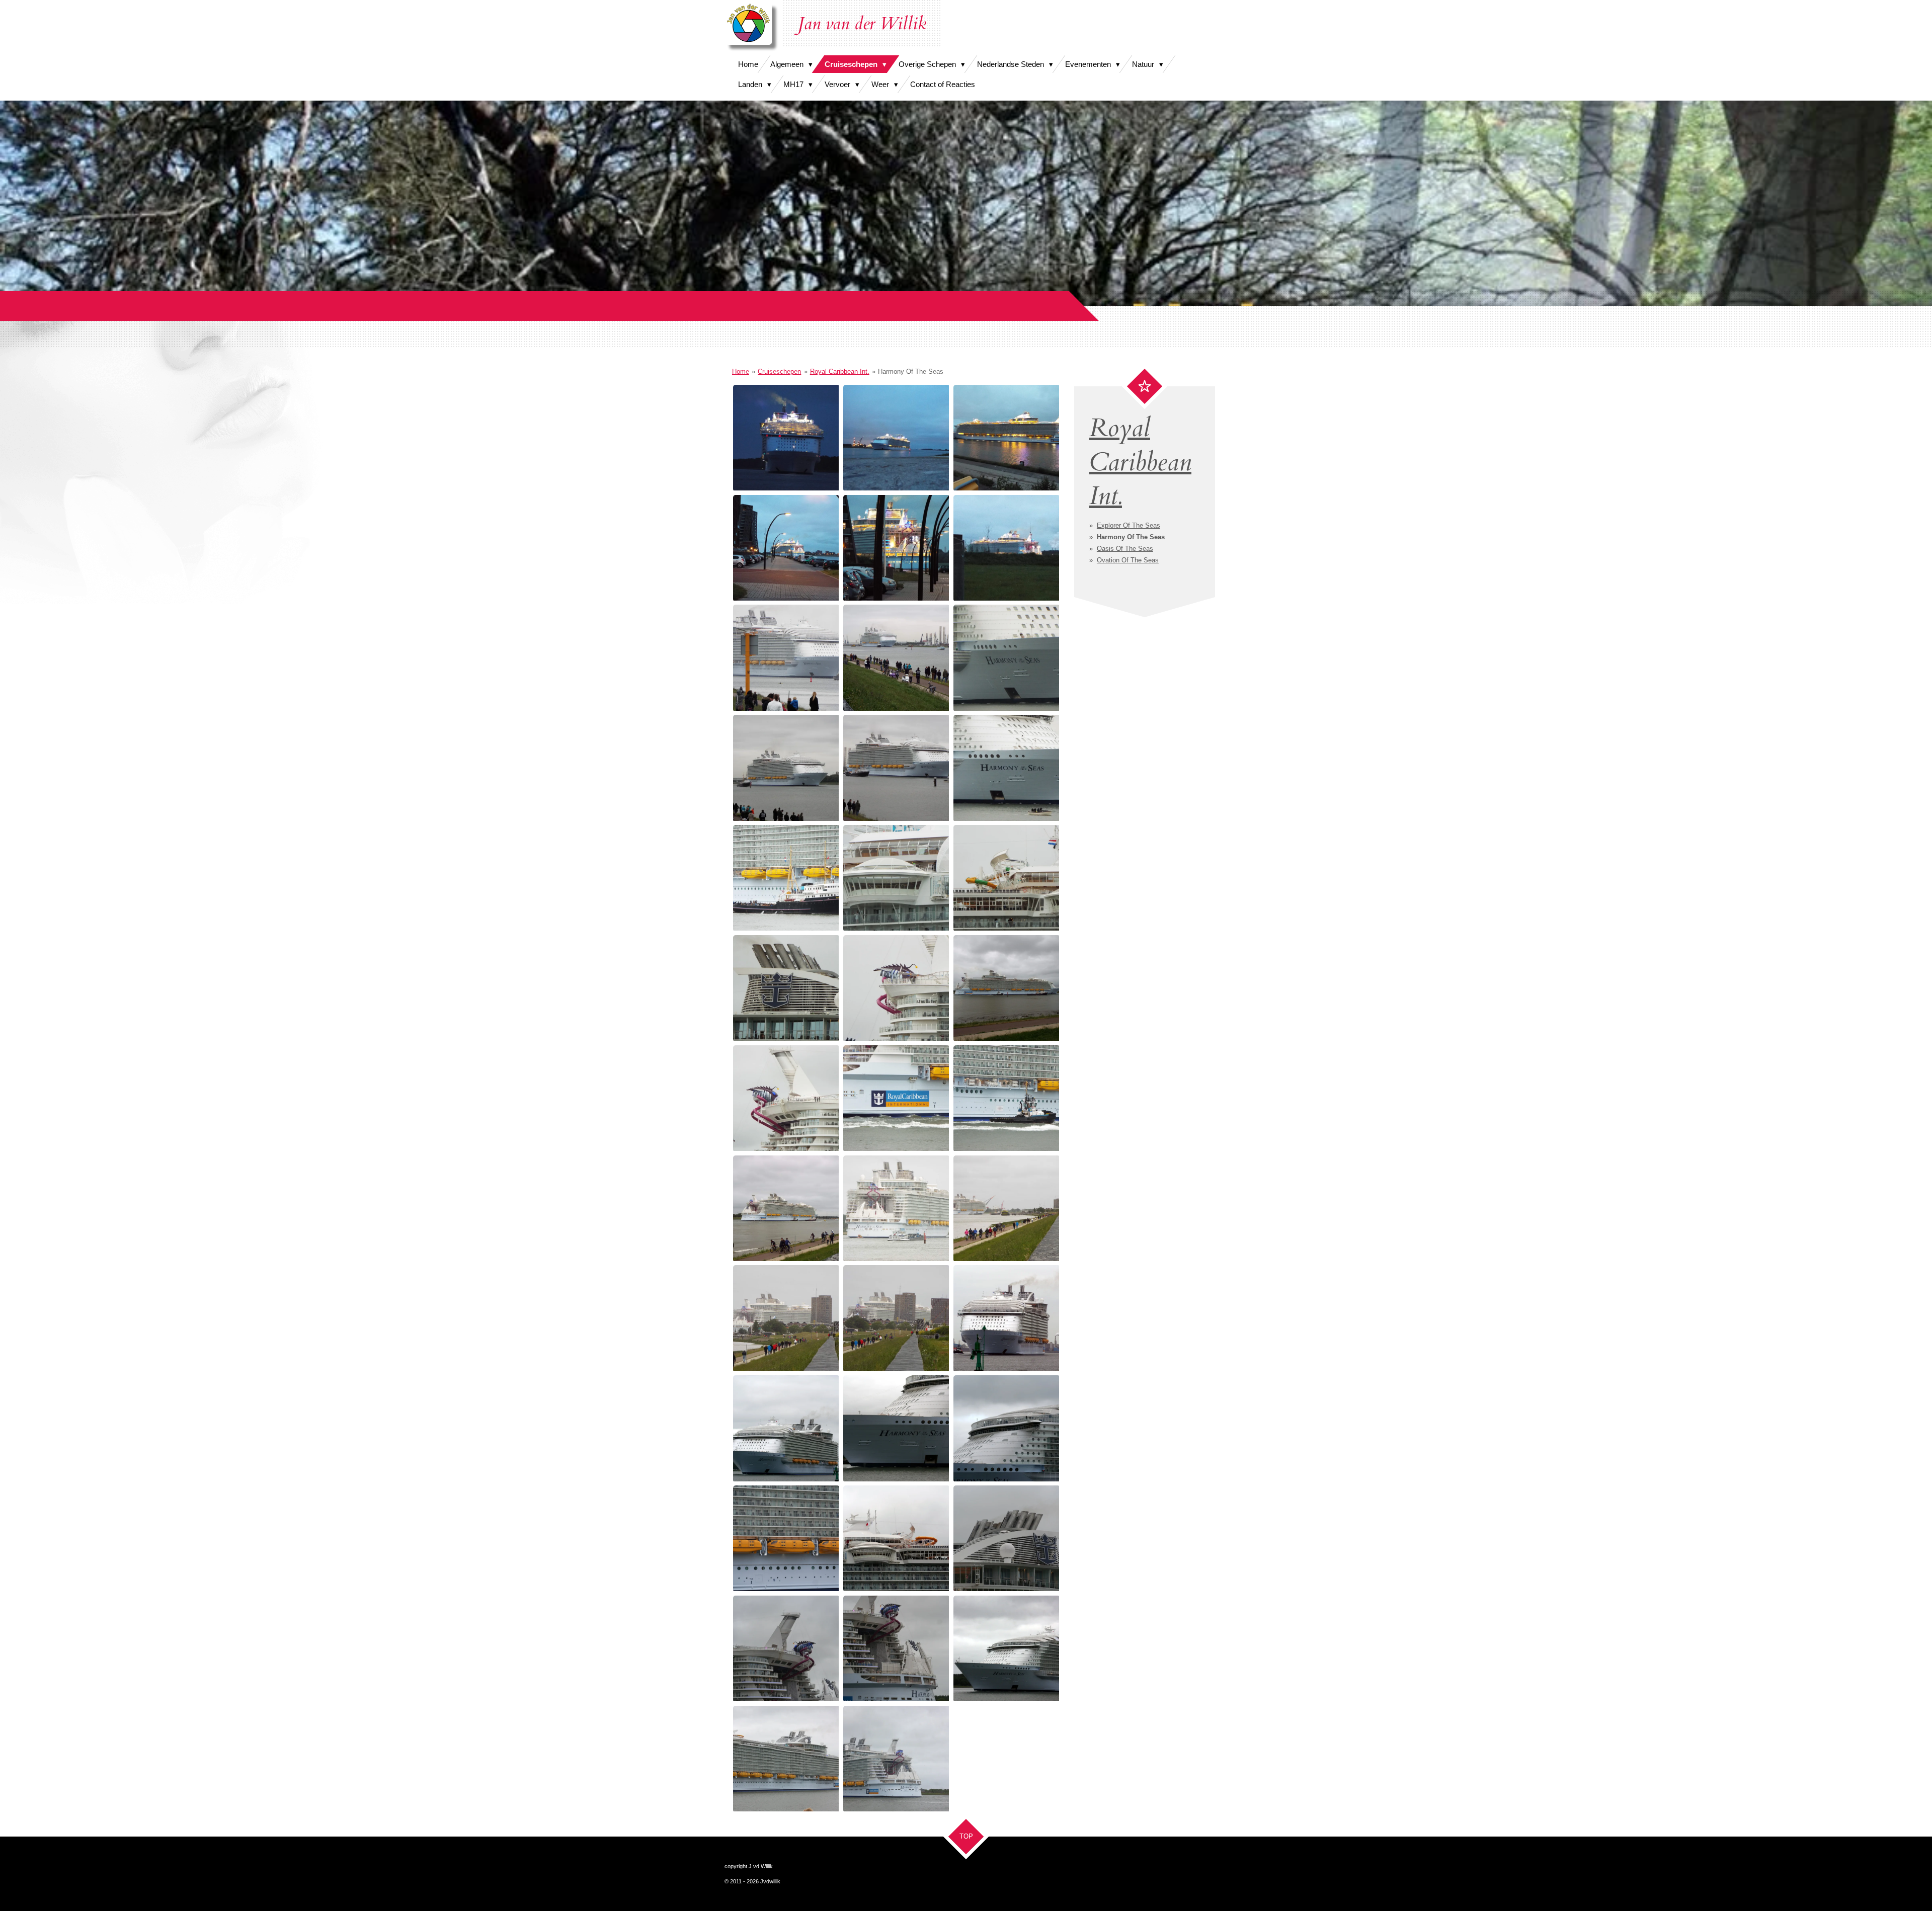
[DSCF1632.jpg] (786, 878)
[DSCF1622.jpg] (786, 767)
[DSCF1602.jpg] (1005, 547)
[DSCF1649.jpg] (1005, 988)
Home (741, 371)
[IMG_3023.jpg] (1005, 1318)
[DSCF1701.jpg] (786, 1318)
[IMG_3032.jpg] (896, 1538)
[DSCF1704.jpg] (896, 1318)
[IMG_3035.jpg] (896, 1648)
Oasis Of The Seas (1125, 549)
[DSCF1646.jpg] (896, 988)
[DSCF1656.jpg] (1005, 1098)
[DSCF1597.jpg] (896, 547)
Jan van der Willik (862, 24)
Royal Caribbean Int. (840, 371)
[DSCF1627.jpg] (896, 767)
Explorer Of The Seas (1129, 525)
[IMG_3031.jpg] (786, 1538)
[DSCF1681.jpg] (896, 1208)
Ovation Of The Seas (1128, 560)
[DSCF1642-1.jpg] (786, 988)
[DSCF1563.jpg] (896, 437)
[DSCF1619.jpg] (1005, 657)
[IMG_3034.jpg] (786, 1648)
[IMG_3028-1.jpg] (896, 1428)
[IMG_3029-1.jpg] (1005, 1428)
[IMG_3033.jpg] (1005, 1538)
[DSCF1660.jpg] (786, 1208)
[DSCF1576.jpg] (1005, 437)
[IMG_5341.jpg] (1005, 1648)
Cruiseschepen (779, 371)
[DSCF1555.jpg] (786, 437)
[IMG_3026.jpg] (786, 1428)
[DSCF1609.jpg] (786, 657)
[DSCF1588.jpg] (786, 547)
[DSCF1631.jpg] (1005, 767)
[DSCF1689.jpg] (1005, 1208)
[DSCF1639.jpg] (1005, 878)
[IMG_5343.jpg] (896, 1758)
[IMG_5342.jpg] (786, 1758)
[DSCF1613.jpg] (896, 657)
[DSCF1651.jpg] (786, 1098)
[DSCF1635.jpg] (896, 878)
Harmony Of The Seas (911, 371)
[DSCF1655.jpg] (896, 1098)
